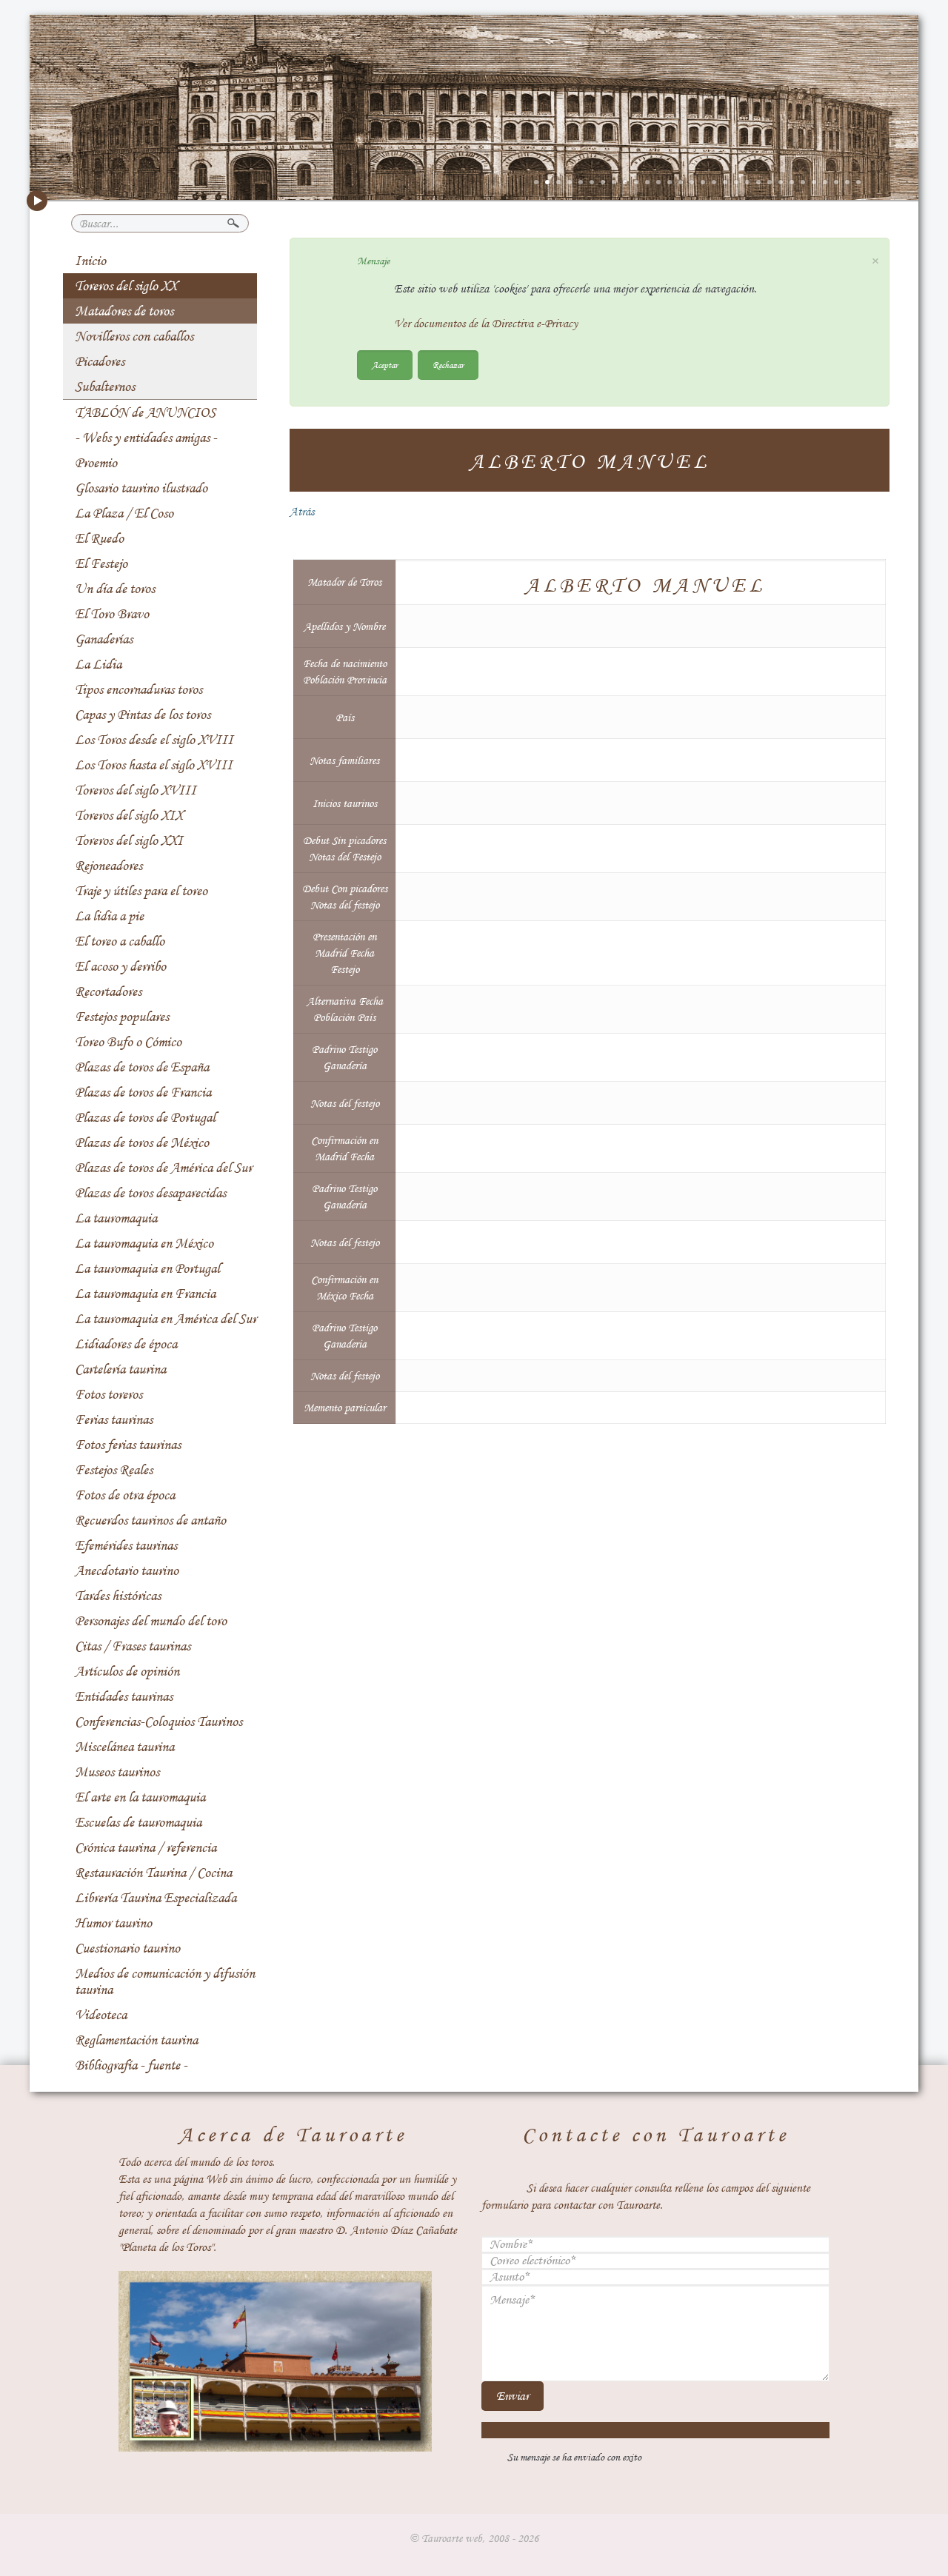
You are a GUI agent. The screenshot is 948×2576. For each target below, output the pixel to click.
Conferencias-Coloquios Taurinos (158, 1722)
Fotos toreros (109, 1394)
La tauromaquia (116, 1218)
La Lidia (98, 664)
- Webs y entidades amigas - (146, 438)
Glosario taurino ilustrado (141, 488)
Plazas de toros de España (142, 1067)
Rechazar (448, 365)
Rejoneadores (109, 866)
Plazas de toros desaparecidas (150, 1193)
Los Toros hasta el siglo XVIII (154, 765)
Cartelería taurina (120, 1369)
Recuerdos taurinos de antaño (150, 1520)
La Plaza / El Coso (124, 513)
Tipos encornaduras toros (138, 689)
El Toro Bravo (112, 614)
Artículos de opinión (127, 1671)
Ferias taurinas (114, 1419)
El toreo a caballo (120, 941)
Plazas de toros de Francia (143, 1092)
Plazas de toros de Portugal (145, 1117)
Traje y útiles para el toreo (141, 891)
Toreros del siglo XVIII (136, 790)
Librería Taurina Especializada (156, 1898)
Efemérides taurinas (126, 1545)
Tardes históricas (118, 1596)
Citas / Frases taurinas (133, 1646)
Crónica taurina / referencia (146, 1847)
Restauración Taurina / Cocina (153, 1873)
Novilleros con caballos (134, 336)
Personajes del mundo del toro (151, 1621)
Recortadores (108, 991)
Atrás (302, 512)
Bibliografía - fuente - (131, 2065)
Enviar (513, 2396)
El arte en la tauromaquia (140, 1797)
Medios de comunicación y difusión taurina (165, 1981)
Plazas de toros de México (142, 1143)
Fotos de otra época (125, 1495)
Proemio (96, 463)
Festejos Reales (114, 1470)
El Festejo (101, 563)
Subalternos (105, 387)
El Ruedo (99, 538)
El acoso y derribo (120, 966)
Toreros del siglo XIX (129, 815)
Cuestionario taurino (127, 1948)
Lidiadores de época (126, 1344)
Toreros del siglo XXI (129, 840)
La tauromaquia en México (144, 1243)
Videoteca (101, 2015)
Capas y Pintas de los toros (143, 715)
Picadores (100, 361)
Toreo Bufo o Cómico (128, 1042)
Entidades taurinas (124, 1696)
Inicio (90, 261)
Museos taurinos (117, 1772)
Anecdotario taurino (127, 1570)
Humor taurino (113, 1923)
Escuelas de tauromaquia (138, 1822)
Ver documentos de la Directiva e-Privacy (486, 324)
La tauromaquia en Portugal (147, 1268)
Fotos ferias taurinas (128, 1445)
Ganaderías (104, 639)
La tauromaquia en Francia (145, 1294)
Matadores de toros (124, 311)
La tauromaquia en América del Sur (166, 1319)
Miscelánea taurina (124, 1747)
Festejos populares (122, 1017)
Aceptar (385, 365)
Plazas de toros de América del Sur (163, 1168)
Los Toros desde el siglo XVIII (154, 740)
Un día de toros (115, 589)
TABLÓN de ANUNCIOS (145, 412)
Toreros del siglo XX (126, 286)
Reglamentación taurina (136, 2040)
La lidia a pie (109, 916)
